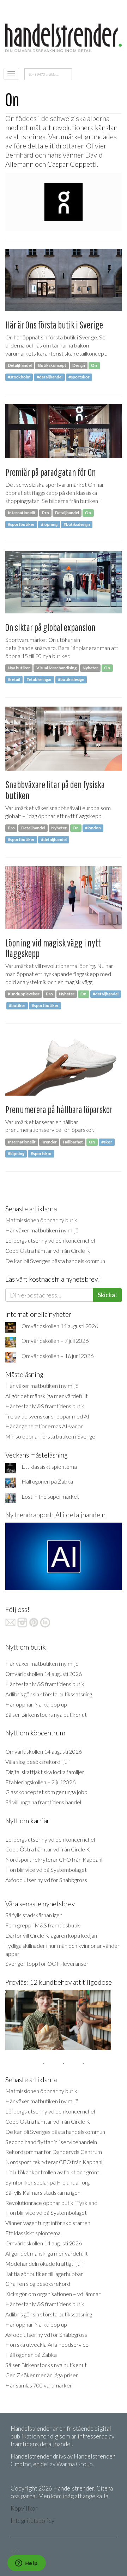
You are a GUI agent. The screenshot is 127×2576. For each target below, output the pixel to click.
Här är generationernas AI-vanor (44, 1426)
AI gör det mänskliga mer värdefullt (47, 1396)
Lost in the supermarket (50, 1496)
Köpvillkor (24, 2508)
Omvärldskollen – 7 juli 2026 (55, 1341)
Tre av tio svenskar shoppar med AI (47, 1416)
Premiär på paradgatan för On (51, 472)
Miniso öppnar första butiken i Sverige (50, 1436)
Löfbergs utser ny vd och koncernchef (50, 1240)
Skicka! (107, 1295)
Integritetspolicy (32, 2521)
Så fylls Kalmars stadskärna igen (43, 2192)
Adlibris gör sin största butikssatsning (49, 1694)
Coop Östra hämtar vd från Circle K (48, 1251)
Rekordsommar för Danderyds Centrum (54, 2152)
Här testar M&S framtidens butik (45, 1406)
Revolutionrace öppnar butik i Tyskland (51, 2203)
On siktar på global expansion (50, 627)
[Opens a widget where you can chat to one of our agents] (26, 2564)
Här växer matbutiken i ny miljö (42, 1230)
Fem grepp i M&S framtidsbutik (43, 1925)
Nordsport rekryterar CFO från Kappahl (54, 1859)
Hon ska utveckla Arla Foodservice (47, 2344)
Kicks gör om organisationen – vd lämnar (53, 2294)
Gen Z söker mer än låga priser (42, 2375)
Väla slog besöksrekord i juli (37, 1762)
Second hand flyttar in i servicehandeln (51, 2142)
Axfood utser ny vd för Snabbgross (46, 1880)
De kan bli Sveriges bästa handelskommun (55, 1261)
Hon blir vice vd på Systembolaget (46, 1870)
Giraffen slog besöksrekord (38, 2284)
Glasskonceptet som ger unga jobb (46, 1792)
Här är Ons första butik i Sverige (54, 325)
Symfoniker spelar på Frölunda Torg (47, 2182)
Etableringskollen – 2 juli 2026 (40, 1782)
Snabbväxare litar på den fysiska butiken (55, 790)
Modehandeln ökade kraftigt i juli (44, 2263)
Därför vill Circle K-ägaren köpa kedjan (51, 1935)
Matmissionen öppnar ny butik (41, 1220)
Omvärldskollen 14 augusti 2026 (60, 1326)
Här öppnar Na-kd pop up (36, 1704)
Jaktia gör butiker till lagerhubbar (44, 2274)
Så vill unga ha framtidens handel (43, 1802)
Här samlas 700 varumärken (39, 2385)
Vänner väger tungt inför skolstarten (48, 2223)
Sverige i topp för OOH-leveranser (47, 1963)
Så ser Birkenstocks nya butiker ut (46, 1714)
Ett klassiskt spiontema (49, 1466)
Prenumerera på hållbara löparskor (59, 1110)
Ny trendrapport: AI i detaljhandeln (55, 1515)
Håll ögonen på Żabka (47, 1481)
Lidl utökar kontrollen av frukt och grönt (52, 2172)
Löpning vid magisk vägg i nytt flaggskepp (53, 948)
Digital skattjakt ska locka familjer (45, 1772)
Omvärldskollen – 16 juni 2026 (58, 1356)
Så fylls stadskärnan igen (34, 1915)
